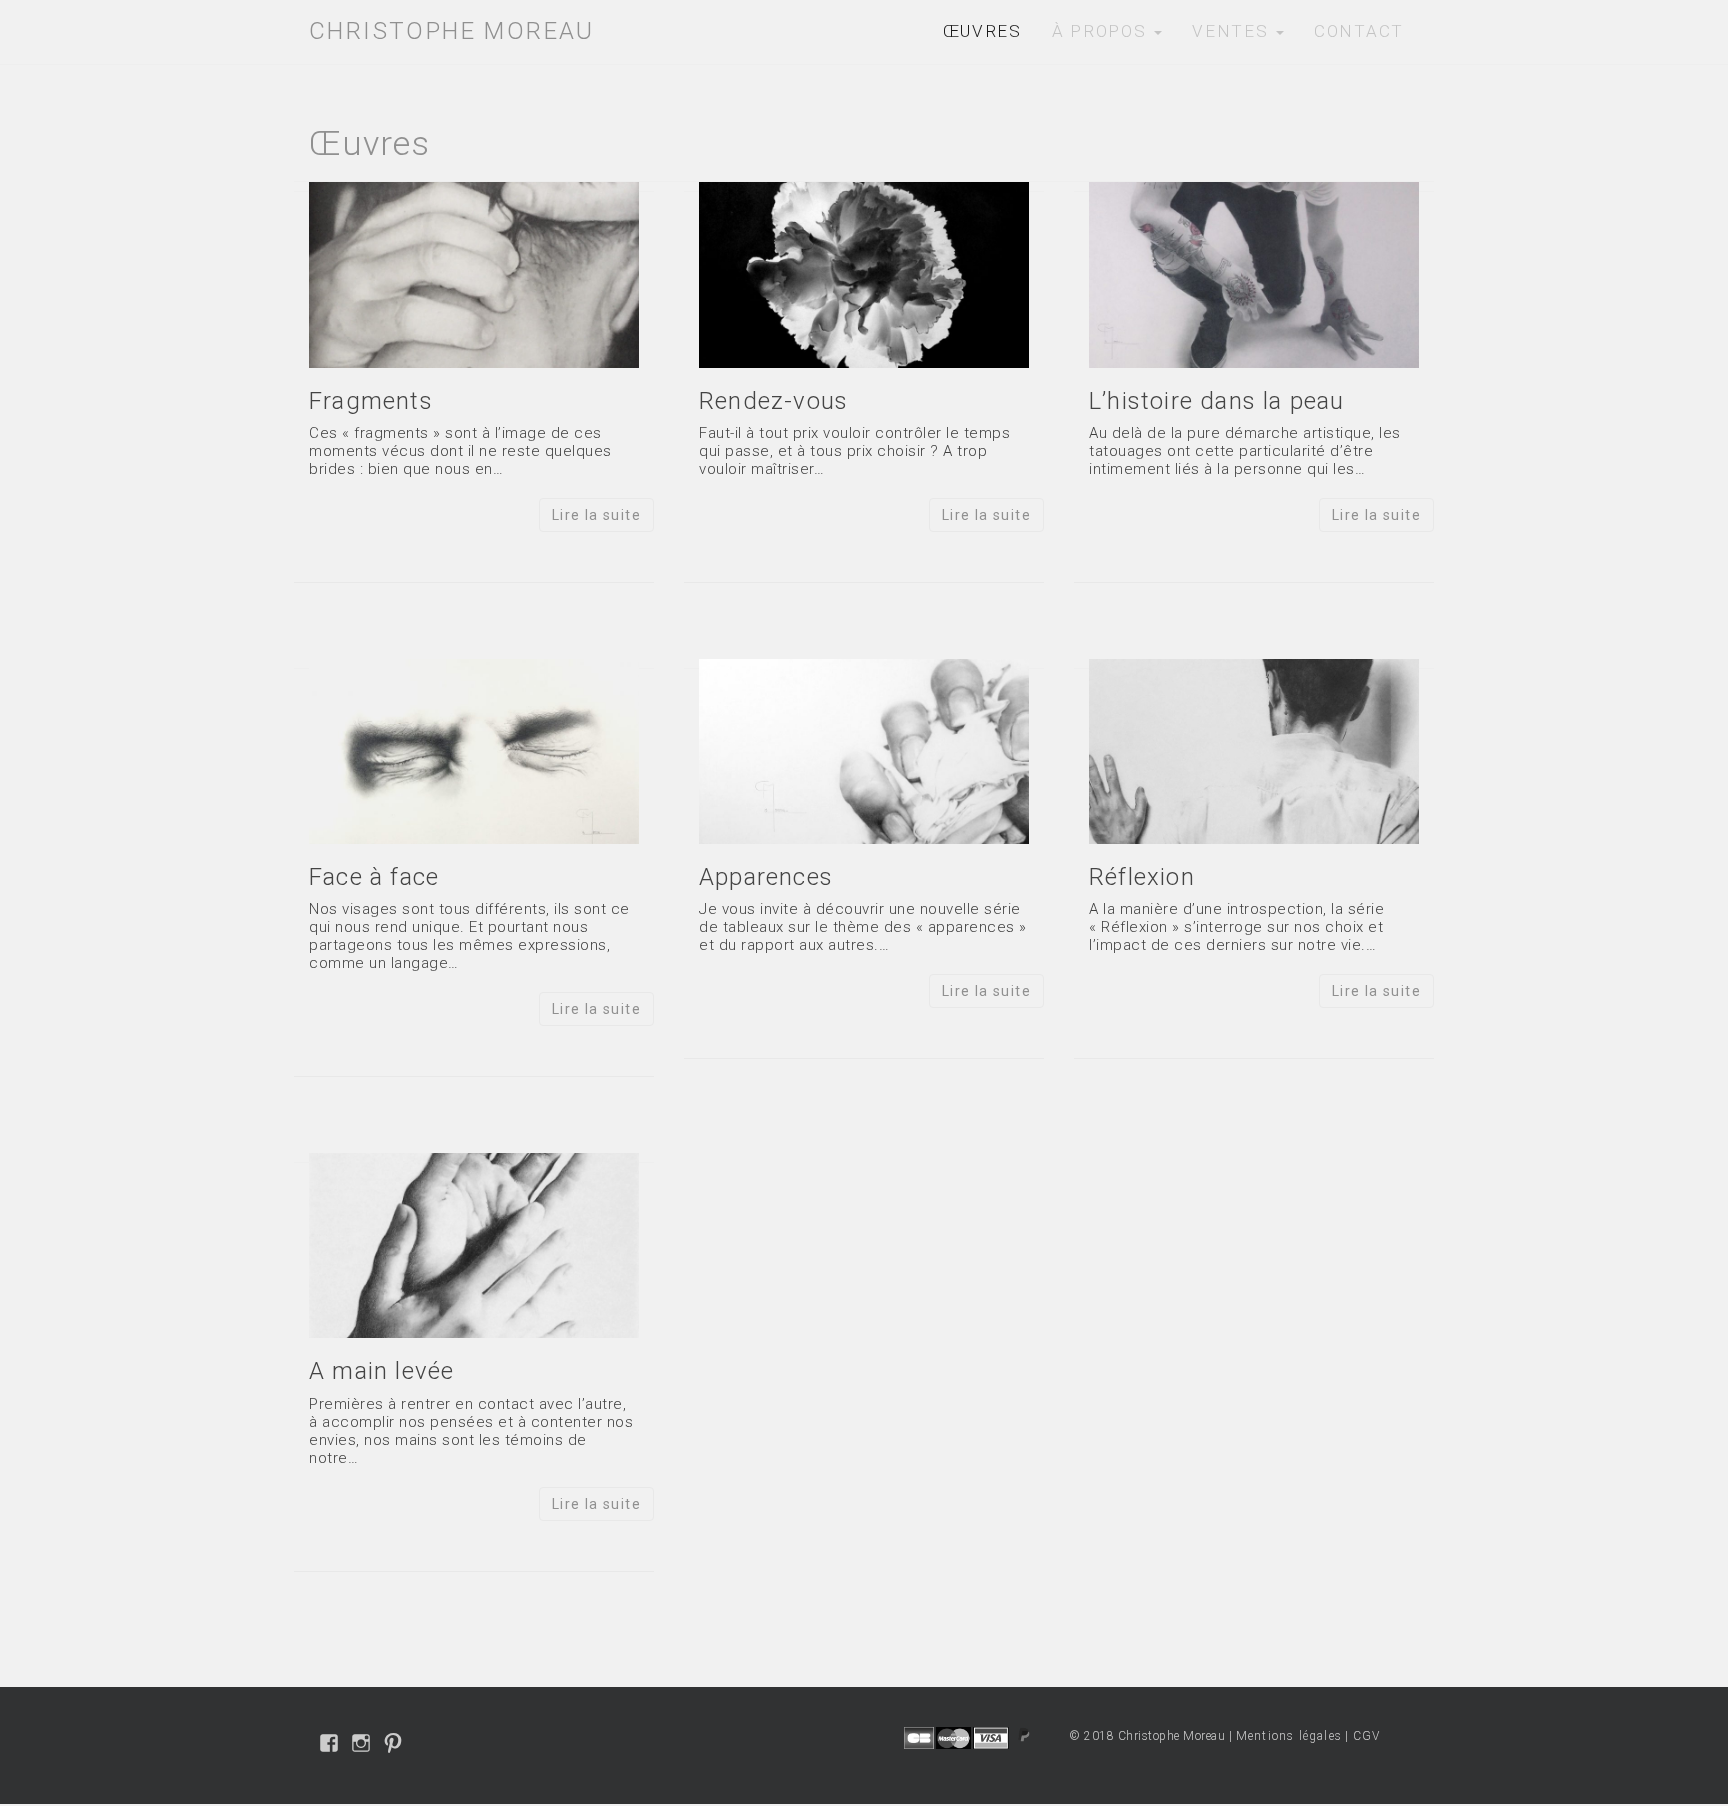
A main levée (381, 1371)
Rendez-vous (773, 401)
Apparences (766, 877)
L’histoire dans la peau (1217, 401)
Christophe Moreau (452, 31)
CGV (1367, 1736)
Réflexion (1142, 877)
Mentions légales (1289, 1736)
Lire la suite (596, 515)
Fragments (371, 401)
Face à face (374, 877)
